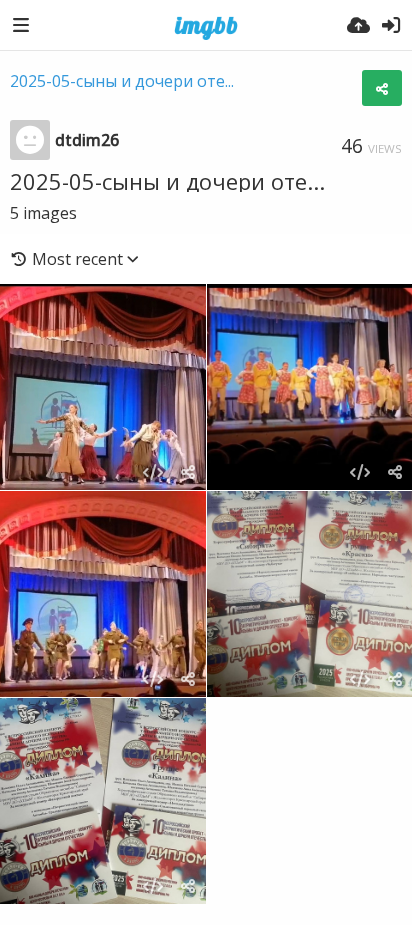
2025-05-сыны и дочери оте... (122, 81)
